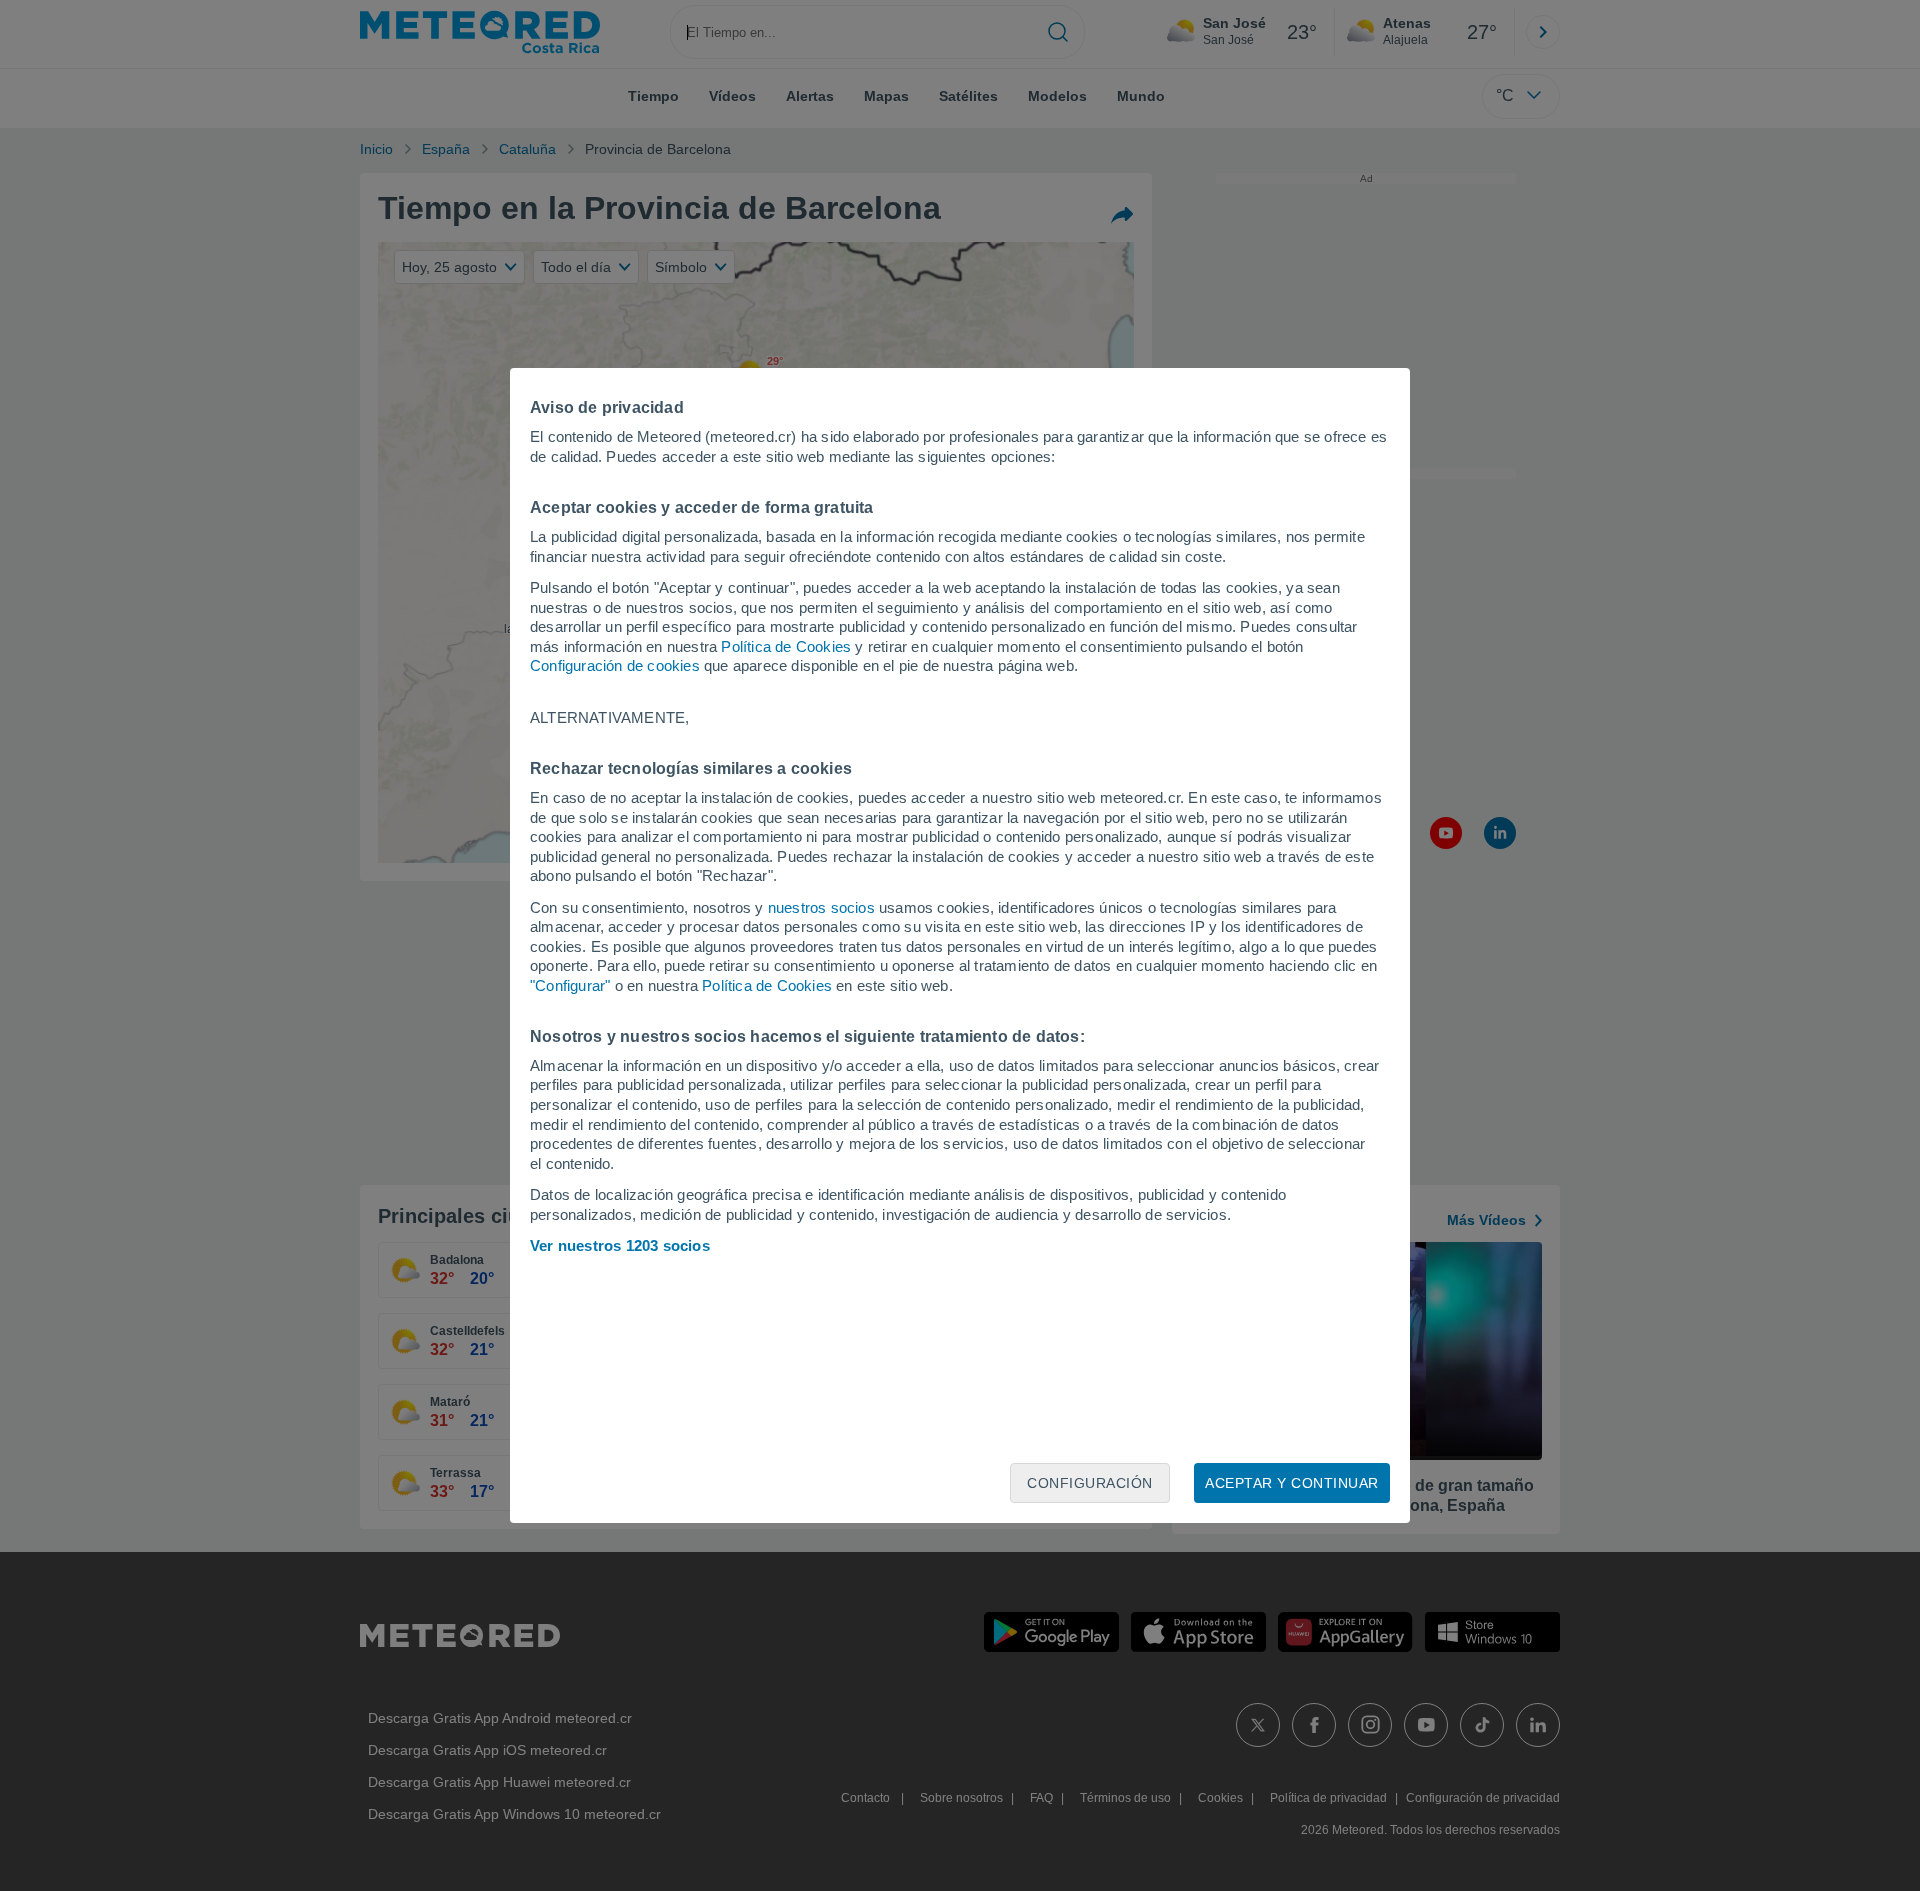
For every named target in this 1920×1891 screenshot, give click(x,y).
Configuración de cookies (615, 665)
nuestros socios (821, 907)
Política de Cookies (786, 646)
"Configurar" (570, 985)
